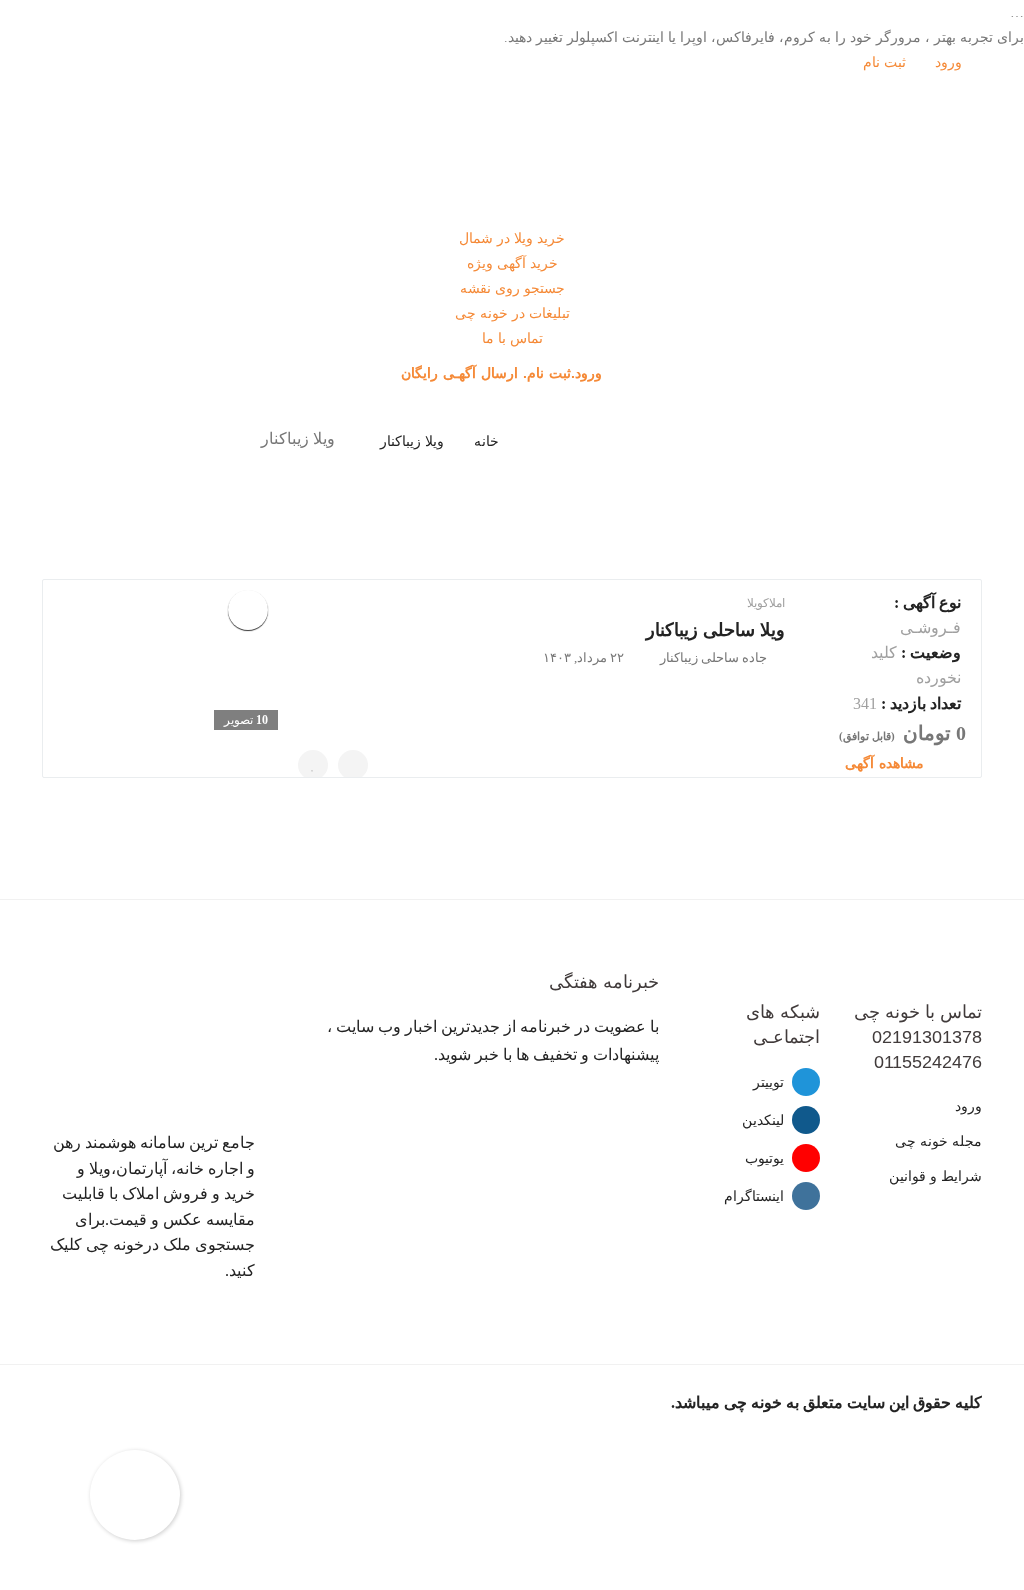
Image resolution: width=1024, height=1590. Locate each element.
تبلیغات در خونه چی (512, 313)
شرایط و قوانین (935, 1176)
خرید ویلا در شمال (512, 238)
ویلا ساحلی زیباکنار (715, 630)
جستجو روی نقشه (512, 288)
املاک (774, 603)
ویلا (755, 603)
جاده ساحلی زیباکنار (713, 657)
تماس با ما (512, 338)
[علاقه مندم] (313, 765)
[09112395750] (353, 765)
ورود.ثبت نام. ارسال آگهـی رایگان (504, 373)
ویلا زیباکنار (412, 441)
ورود (950, 62)
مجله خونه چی (938, 1141)
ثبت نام (886, 62)
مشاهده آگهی (887, 763)
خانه (486, 441)
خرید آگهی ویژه (512, 263)
